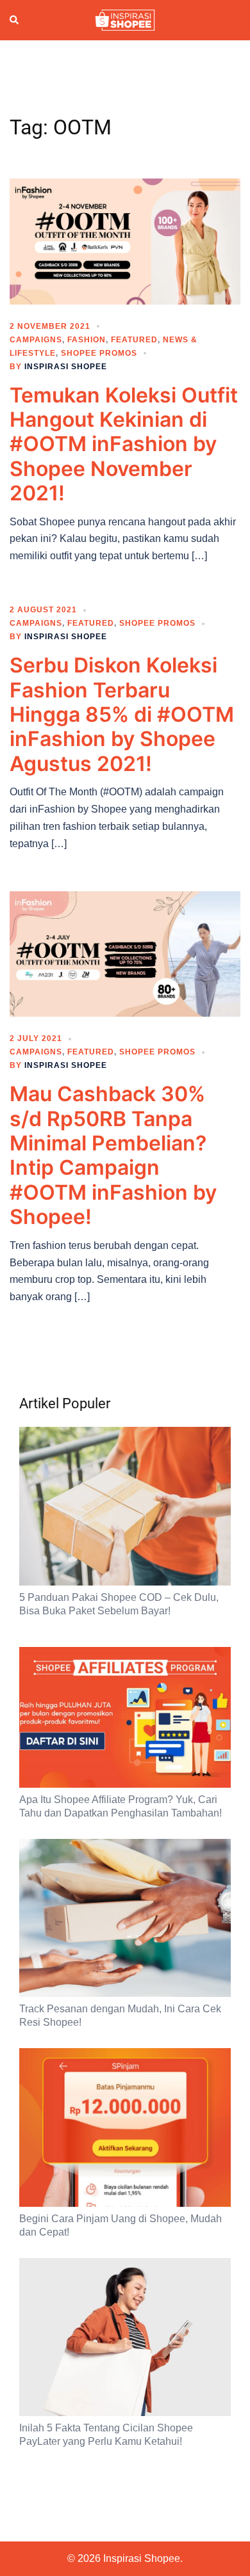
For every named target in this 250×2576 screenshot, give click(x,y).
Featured (134, 340)
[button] (15, 20)
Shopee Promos (99, 353)
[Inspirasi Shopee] (125, 19)
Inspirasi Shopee (66, 367)
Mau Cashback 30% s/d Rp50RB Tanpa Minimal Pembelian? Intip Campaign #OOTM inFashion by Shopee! (113, 1155)
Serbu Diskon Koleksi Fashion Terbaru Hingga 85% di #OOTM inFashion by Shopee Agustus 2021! (122, 714)
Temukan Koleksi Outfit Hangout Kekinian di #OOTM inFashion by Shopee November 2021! (124, 444)
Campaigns (36, 340)
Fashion (87, 340)
